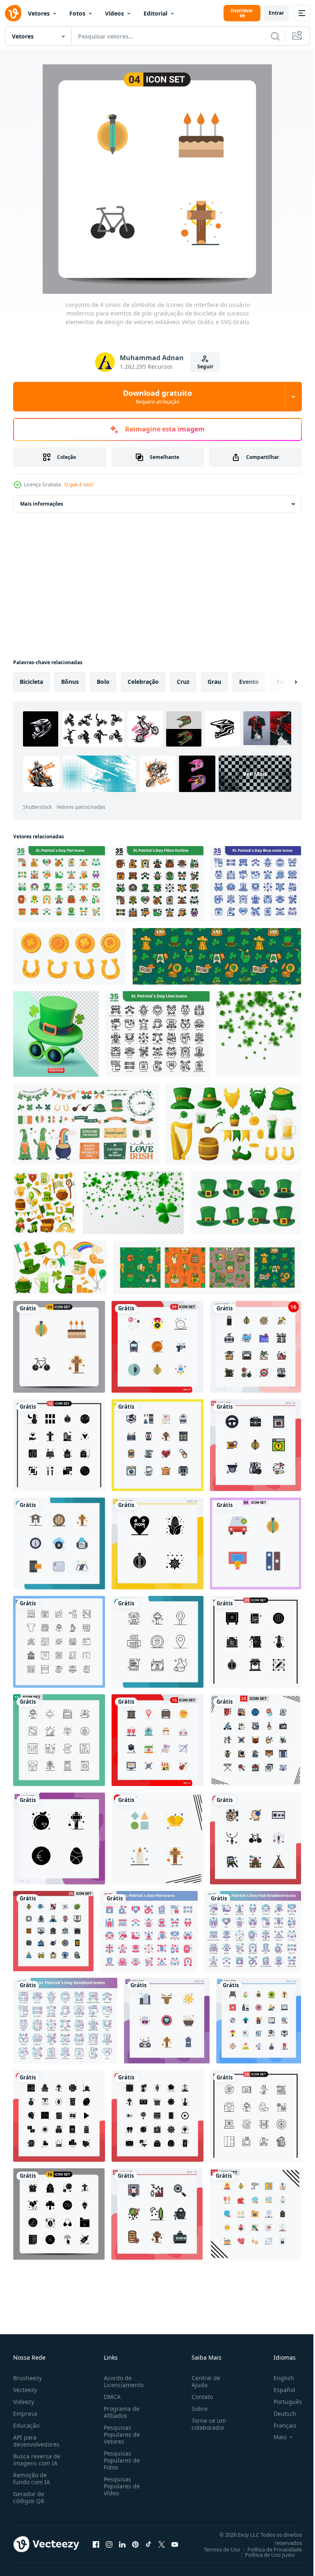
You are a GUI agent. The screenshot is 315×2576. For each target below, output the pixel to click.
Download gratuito (157, 397)
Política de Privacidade (268, 2549)
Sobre (196, 2409)
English (278, 2378)
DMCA (111, 2397)
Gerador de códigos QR (29, 2497)
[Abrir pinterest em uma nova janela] (135, 2544)
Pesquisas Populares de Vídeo (120, 2486)
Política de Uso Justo (264, 2555)
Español (278, 2390)
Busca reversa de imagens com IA (37, 2460)
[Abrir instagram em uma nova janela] (109, 2544)
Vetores (39, 13)
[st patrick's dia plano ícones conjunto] (59, 884)
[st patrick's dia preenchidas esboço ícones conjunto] (157, 884)
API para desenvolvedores (36, 2441)
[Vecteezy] (13, 13)
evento (249, 682)
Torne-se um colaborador (205, 2424)
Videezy (24, 2402)
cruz (183, 682)
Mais (274, 2437)
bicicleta (31, 682)
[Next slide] (283, 682)
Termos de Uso (216, 2549)
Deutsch (279, 2414)
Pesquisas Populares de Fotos (120, 2460)
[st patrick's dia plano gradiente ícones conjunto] (253, 1931)
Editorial (155, 13)
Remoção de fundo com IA (32, 2478)
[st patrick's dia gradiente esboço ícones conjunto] (65, 2021)
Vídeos (114, 13)
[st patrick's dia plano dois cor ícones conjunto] (149, 1931)
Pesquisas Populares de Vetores (120, 2434)
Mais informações (42, 504)
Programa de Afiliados (120, 2412)
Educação (26, 2425)
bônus (70, 682)
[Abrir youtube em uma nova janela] (175, 2544)
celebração (143, 682)
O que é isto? (79, 485)
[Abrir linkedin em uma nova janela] (122, 2544)
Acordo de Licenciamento (122, 2381)
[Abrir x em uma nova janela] (162, 2544)
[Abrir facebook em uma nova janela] (96, 2544)
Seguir (205, 367)
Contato (199, 2397)
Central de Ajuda (203, 2381)
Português (282, 2402)
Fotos (77, 13)
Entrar (276, 13)
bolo (103, 682)
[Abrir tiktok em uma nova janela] (148, 2544)
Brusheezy (27, 2378)
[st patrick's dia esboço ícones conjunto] (157, 1034)
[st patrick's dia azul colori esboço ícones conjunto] (256, 884)
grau (214, 682)
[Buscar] (275, 36)
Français (279, 2425)
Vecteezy (25, 2390)
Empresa (25, 2414)
